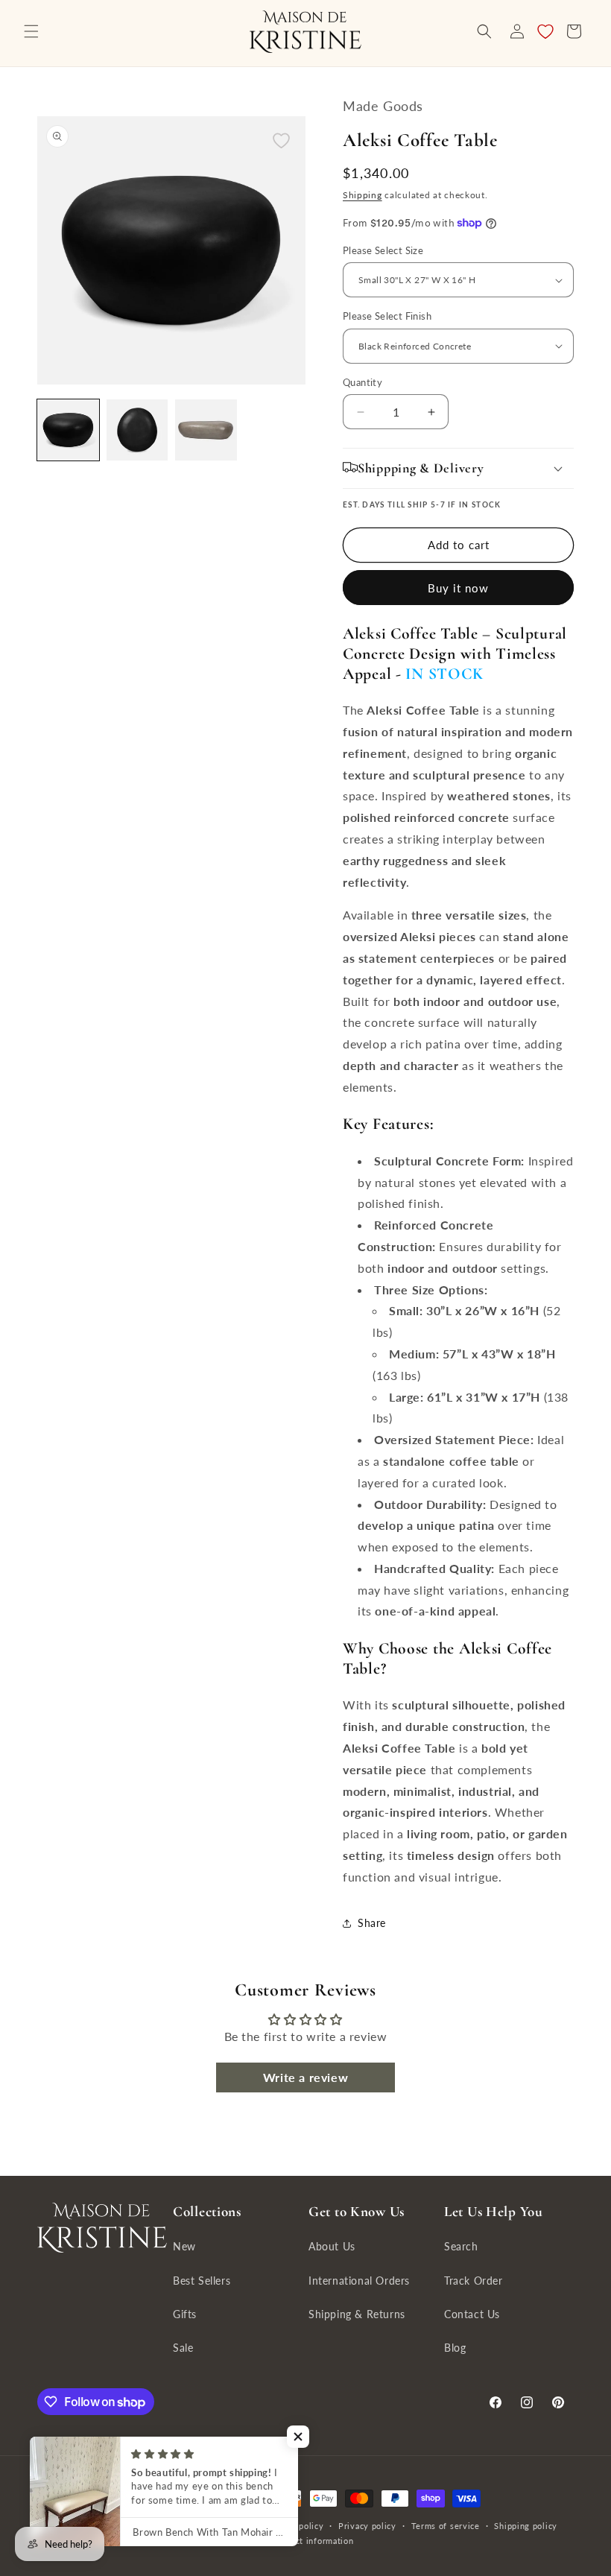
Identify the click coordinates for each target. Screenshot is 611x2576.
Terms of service (446, 2526)
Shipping (363, 195)
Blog (455, 2348)
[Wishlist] (545, 31)
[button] (31, 31)
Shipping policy (526, 2526)
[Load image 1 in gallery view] (68, 430)
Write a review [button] (305, 2077)
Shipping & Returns (357, 2314)
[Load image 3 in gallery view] (206, 430)
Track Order (474, 2281)
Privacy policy (367, 2526)
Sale (183, 2348)
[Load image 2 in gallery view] (137, 430)
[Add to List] (281, 140)
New (184, 2246)
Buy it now (458, 588)
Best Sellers (202, 2281)
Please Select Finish (387, 316)
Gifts (185, 2314)
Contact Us (472, 2314)
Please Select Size (383, 250)
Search (461, 2246)
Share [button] (372, 1923)
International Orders (359, 2281)
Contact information (313, 2541)
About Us (332, 2246)
